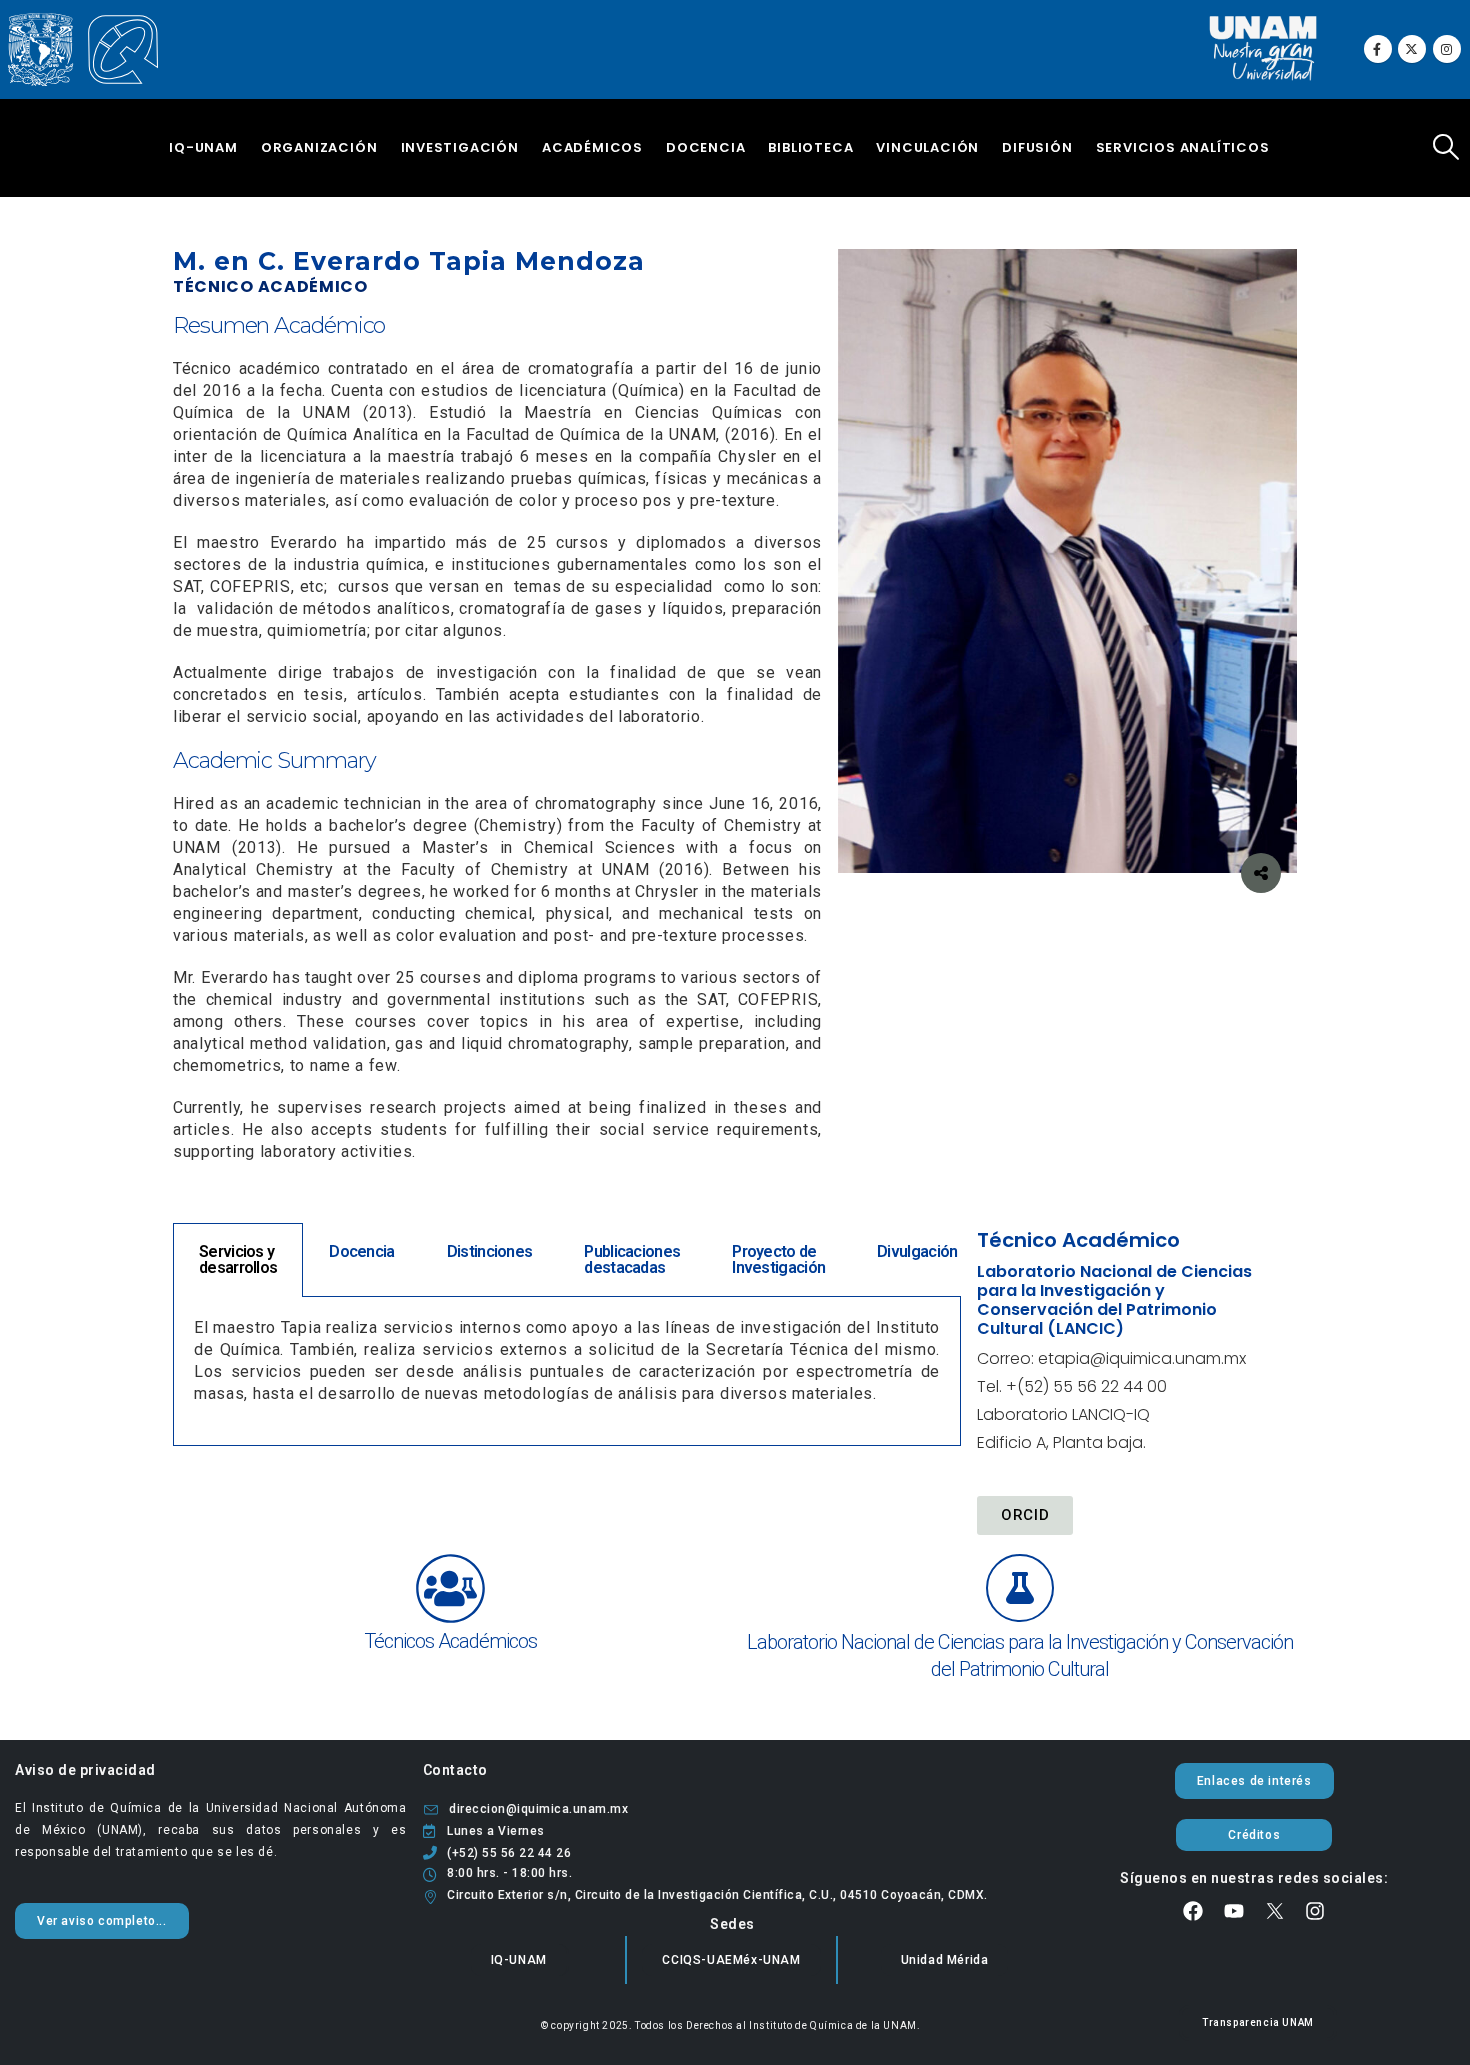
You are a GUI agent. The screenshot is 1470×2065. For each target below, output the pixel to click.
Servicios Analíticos (1183, 147)
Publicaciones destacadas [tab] (632, 1259)
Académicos (592, 147)
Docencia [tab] (361, 1251)
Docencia (705, 147)
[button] (1446, 147)
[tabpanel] (567, 1371)
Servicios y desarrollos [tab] (238, 1259)
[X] (1412, 49)
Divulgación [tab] (917, 1251)
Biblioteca (810, 147)
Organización (319, 147)
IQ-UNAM (203, 147)
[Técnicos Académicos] (450, 1588)
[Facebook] (1378, 49)
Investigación (460, 147)
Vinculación (927, 147)
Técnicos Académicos (450, 1641)
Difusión (1037, 147)
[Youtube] (1234, 1911)
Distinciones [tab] (490, 1251)
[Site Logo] (83, 50)
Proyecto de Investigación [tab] (778, 1259)
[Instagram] (1447, 49)
